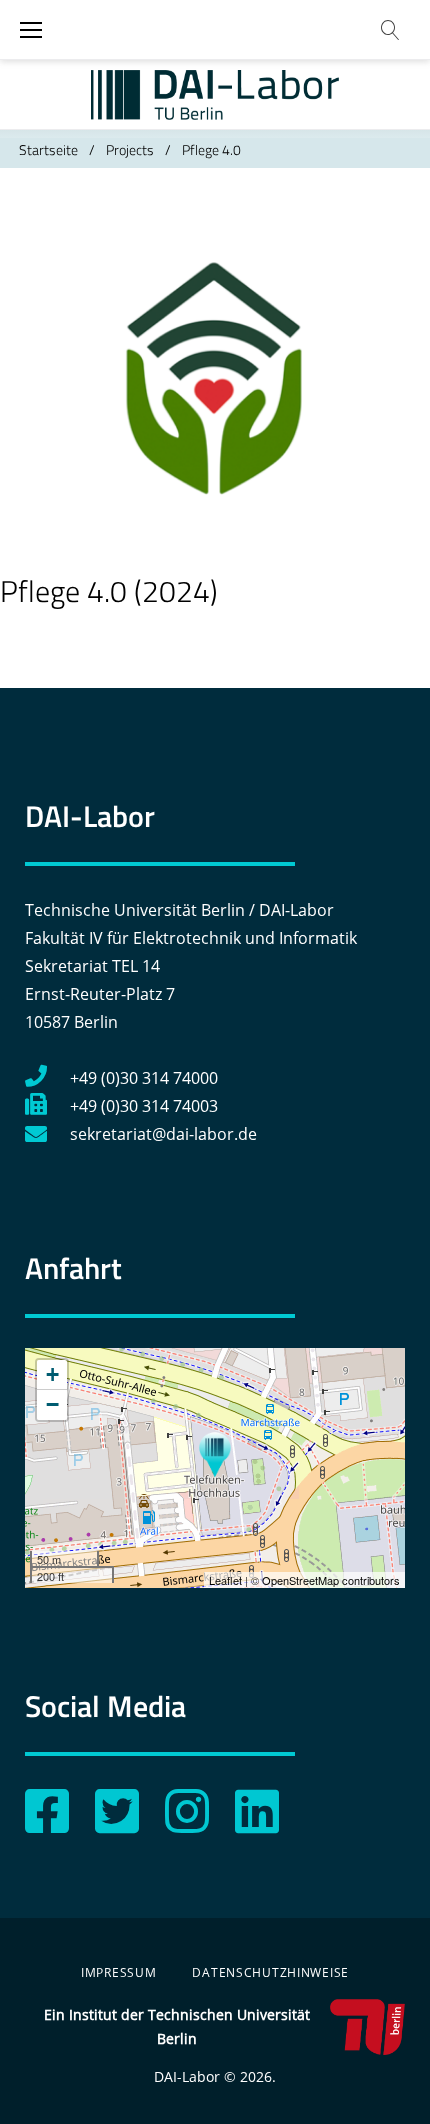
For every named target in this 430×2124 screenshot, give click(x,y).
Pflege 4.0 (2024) (109, 591)
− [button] (52, 1404)
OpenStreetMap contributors (331, 1580)
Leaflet (225, 1580)
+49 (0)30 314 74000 (144, 1078)
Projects (130, 149)
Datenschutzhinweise (270, 1972)
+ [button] (52, 1374)
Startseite (48, 149)
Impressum (118, 1972)
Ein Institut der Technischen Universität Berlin (177, 2026)
